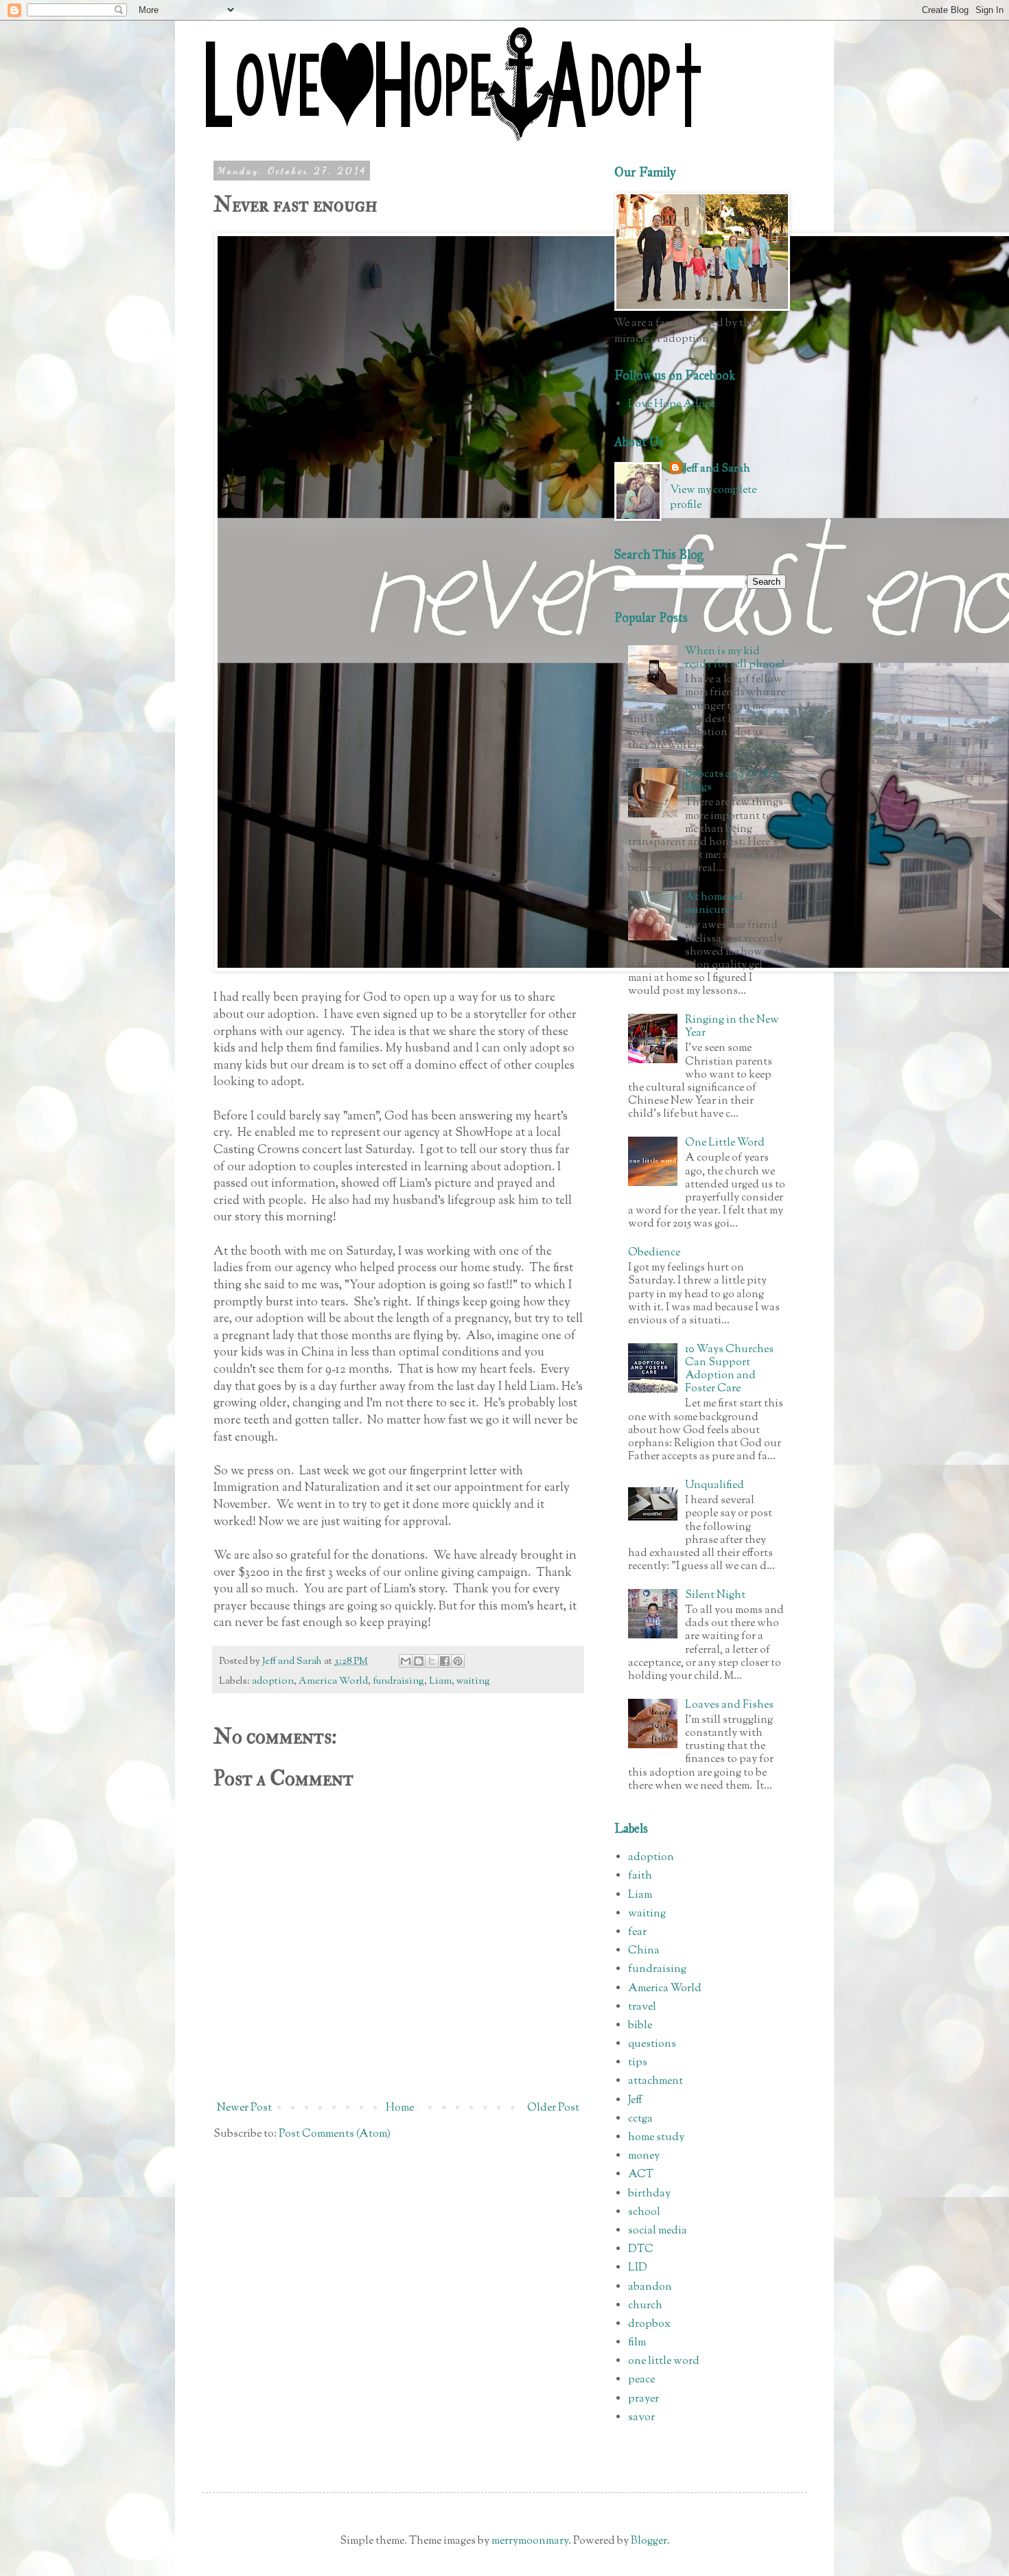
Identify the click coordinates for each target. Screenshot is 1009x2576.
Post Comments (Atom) (335, 2134)
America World (333, 1681)
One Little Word (725, 1143)
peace (641, 2380)
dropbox (649, 2324)
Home (400, 2108)
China (644, 1951)
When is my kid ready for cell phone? (735, 658)
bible (640, 2026)
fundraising (398, 1681)
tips (638, 2063)
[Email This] (406, 1661)
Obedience (654, 1253)
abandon (650, 2287)
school (644, 2213)
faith (640, 1876)
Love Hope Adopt (672, 405)
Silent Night (715, 1596)
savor (641, 2418)
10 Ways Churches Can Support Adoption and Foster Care (729, 1370)
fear (637, 1933)
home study (656, 2138)
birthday (649, 2194)
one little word (664, 2362)
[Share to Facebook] (445, 1661)
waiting (473, 1681)
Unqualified (715, 1486)
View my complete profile (713, 498)
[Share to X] (432, 1661)
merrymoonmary (530, 2541)
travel (642, 2007)
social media (658, 2231)
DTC (641, 2250)
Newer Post (244, 2108)
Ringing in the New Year (732, 1027)
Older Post (553, 2108)
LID (638, 2268)
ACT (641, 2175)
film (637, 2343)
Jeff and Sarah (717, 469)
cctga (640, 2119)
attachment (656, 2081)
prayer (643, 2399)
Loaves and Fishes (729, 1705)
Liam (440, 1681)
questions (652, 2044)
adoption (273, 1681)
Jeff (635, 2101)
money (644, 2156)
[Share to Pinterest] (458, 1661)
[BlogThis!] (419, 1661)
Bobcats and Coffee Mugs (732, 781)
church (645, 2306)
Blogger (649, 2541)
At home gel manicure (714, 904)
